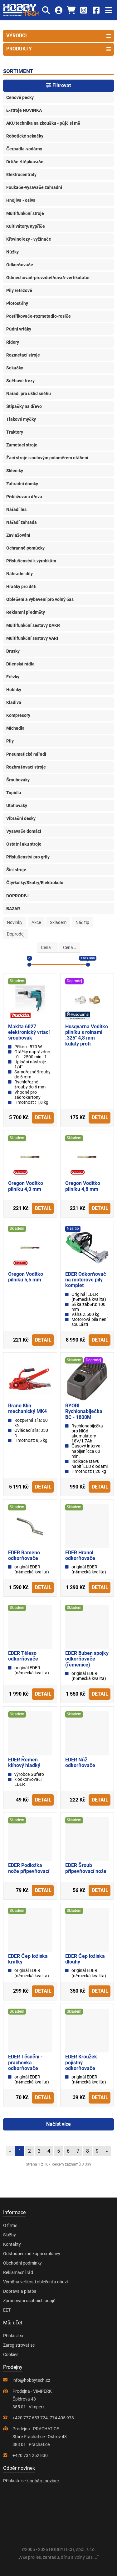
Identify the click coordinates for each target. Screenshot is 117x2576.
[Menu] (108, 10)
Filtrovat (61, 85)
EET (7, 2310)
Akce (36, 922)
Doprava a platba (20, 2291)
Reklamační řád (18, 2272)
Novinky (15, 922)
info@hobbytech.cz (31, 2380)
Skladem (58, 922)
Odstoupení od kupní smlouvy (32, 2254)
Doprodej (16, 934)
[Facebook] (96, 10)
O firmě (10, 2225)
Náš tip (82, 922)
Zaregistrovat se (19, 2345)
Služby (10, 2235)
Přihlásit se (14, 2336)
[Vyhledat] (46, 10)
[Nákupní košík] (71, 10)
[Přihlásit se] (58, 10)
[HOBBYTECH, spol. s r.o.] (21, 10)
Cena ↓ (70, 947)
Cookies (11, 2354)
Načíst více (58, 2124)
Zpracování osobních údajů (29, 2301)
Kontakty (12, 2244)
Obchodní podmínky (22, 2263)
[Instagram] (83, 10)
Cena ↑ (47, 947)
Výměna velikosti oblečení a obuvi (35, 2282)
